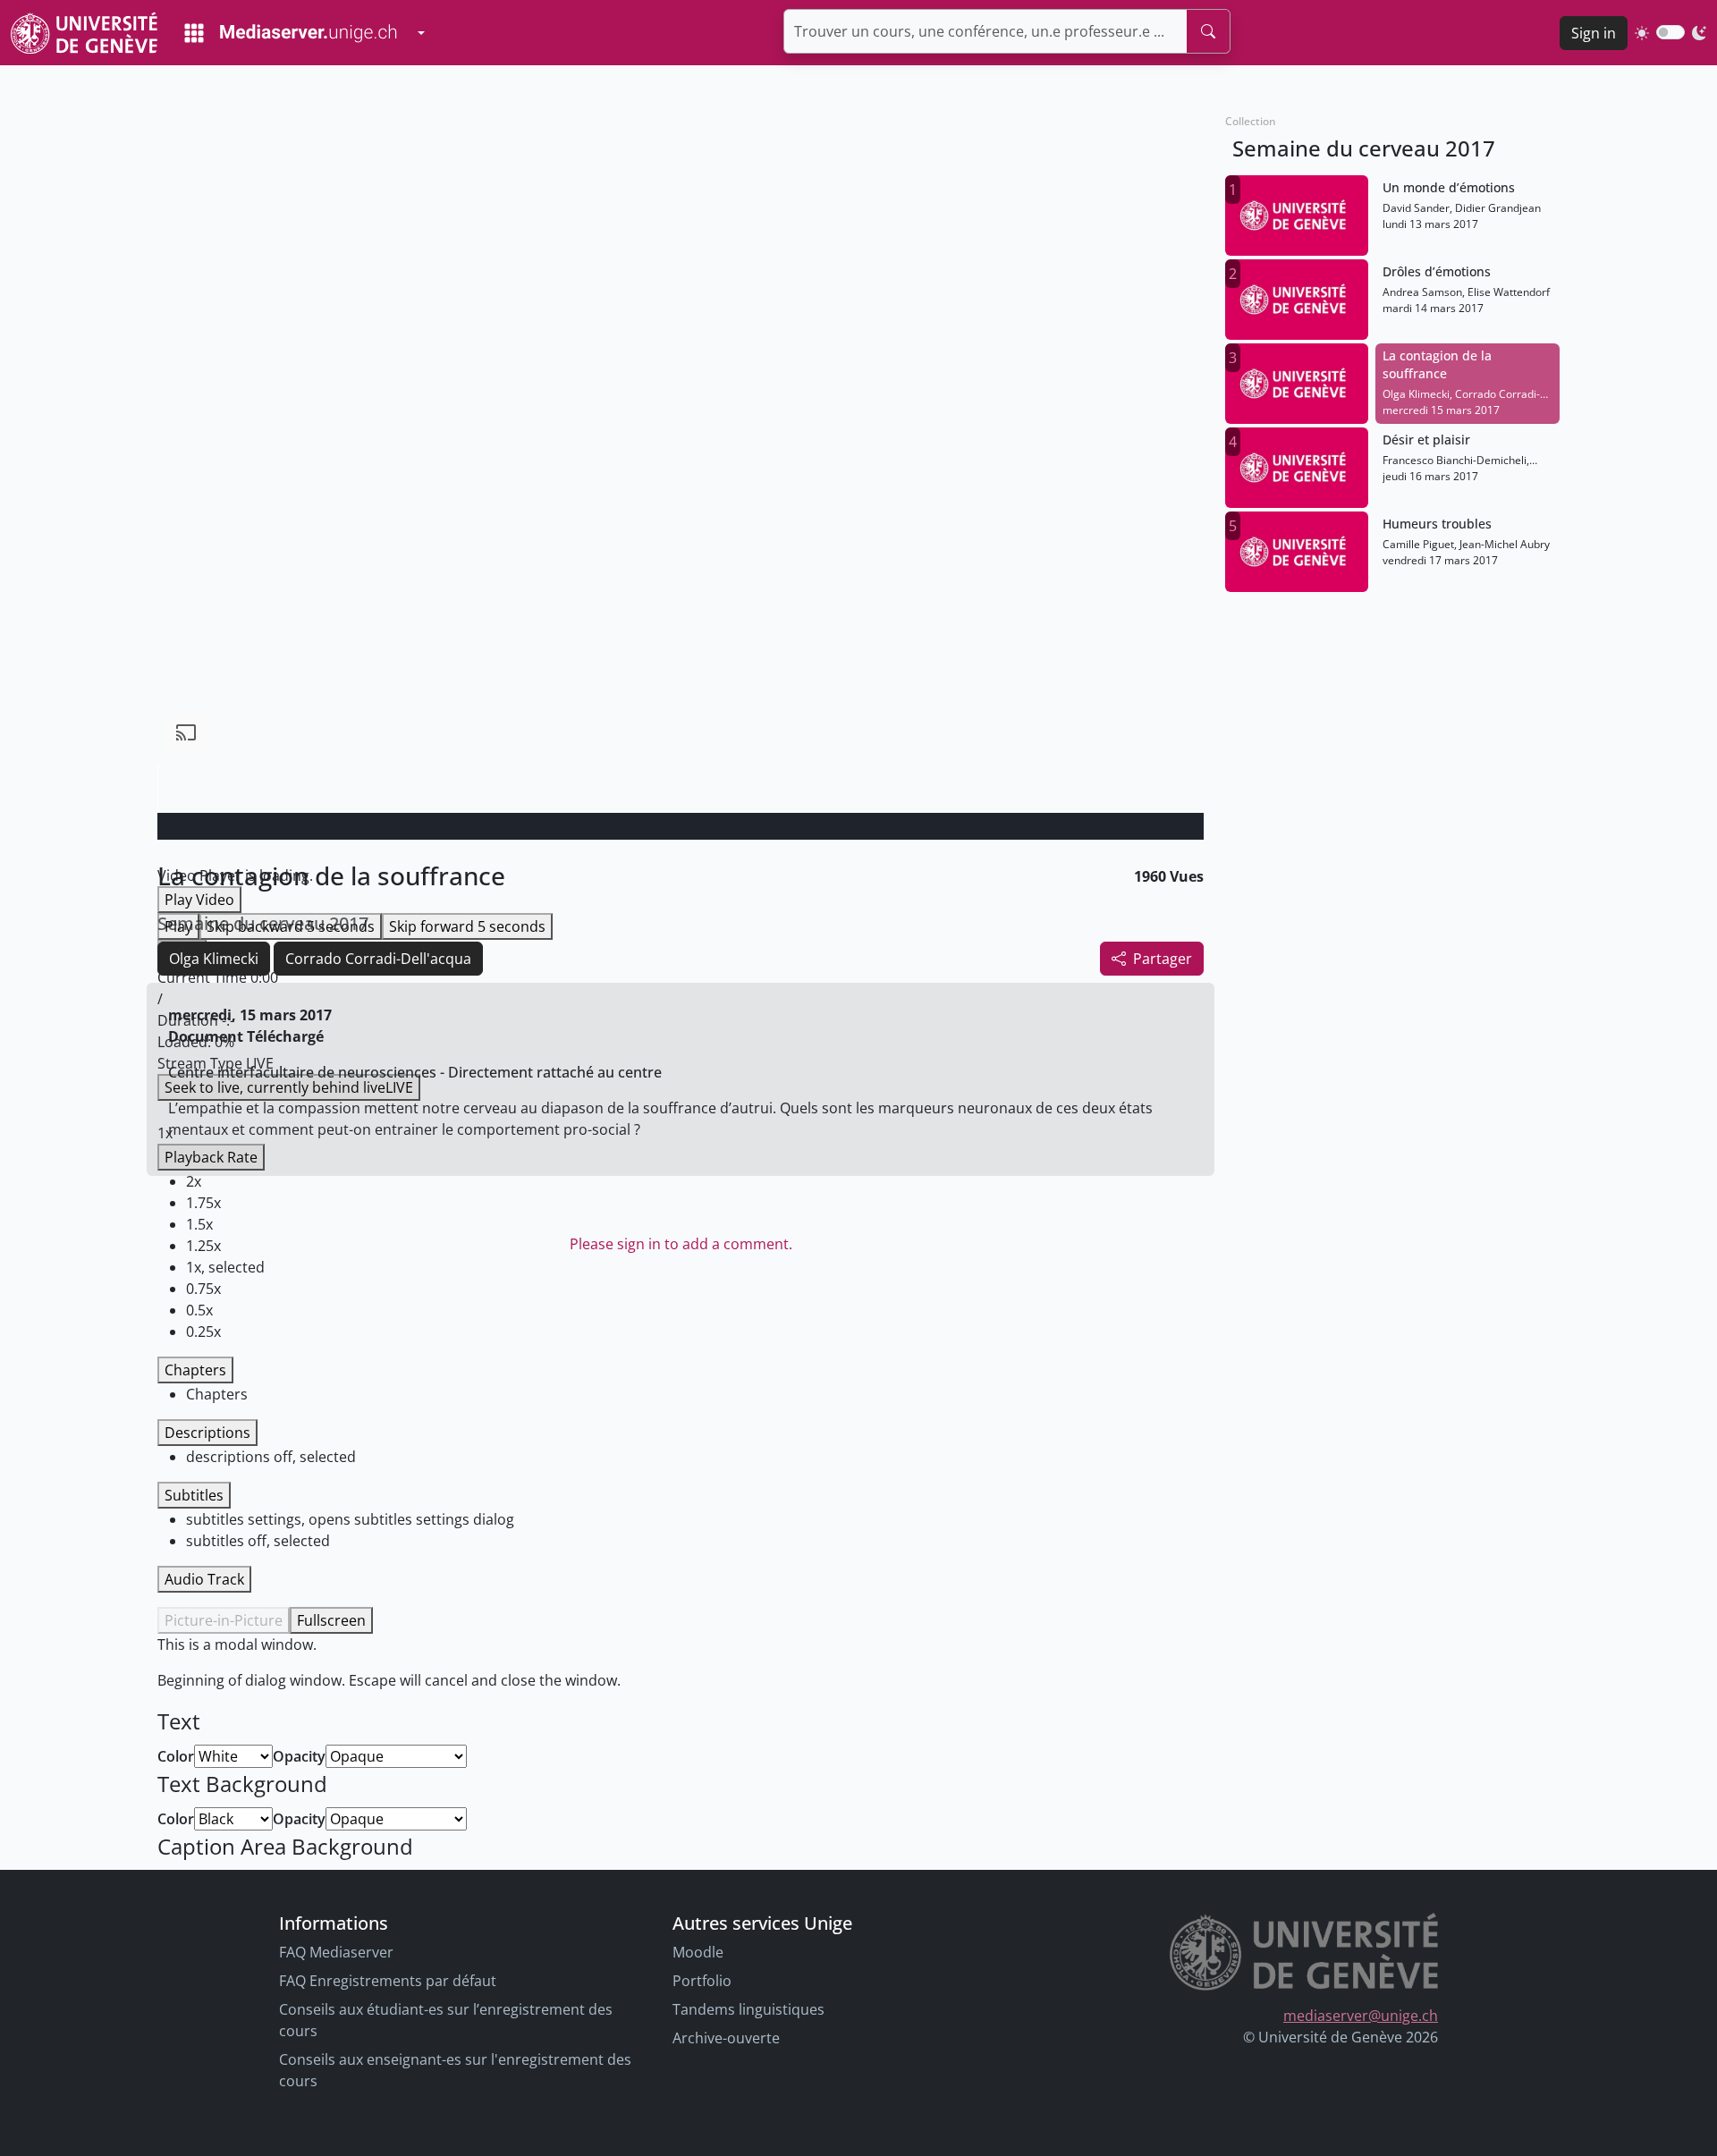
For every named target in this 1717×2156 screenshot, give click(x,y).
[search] (1208, 31)
